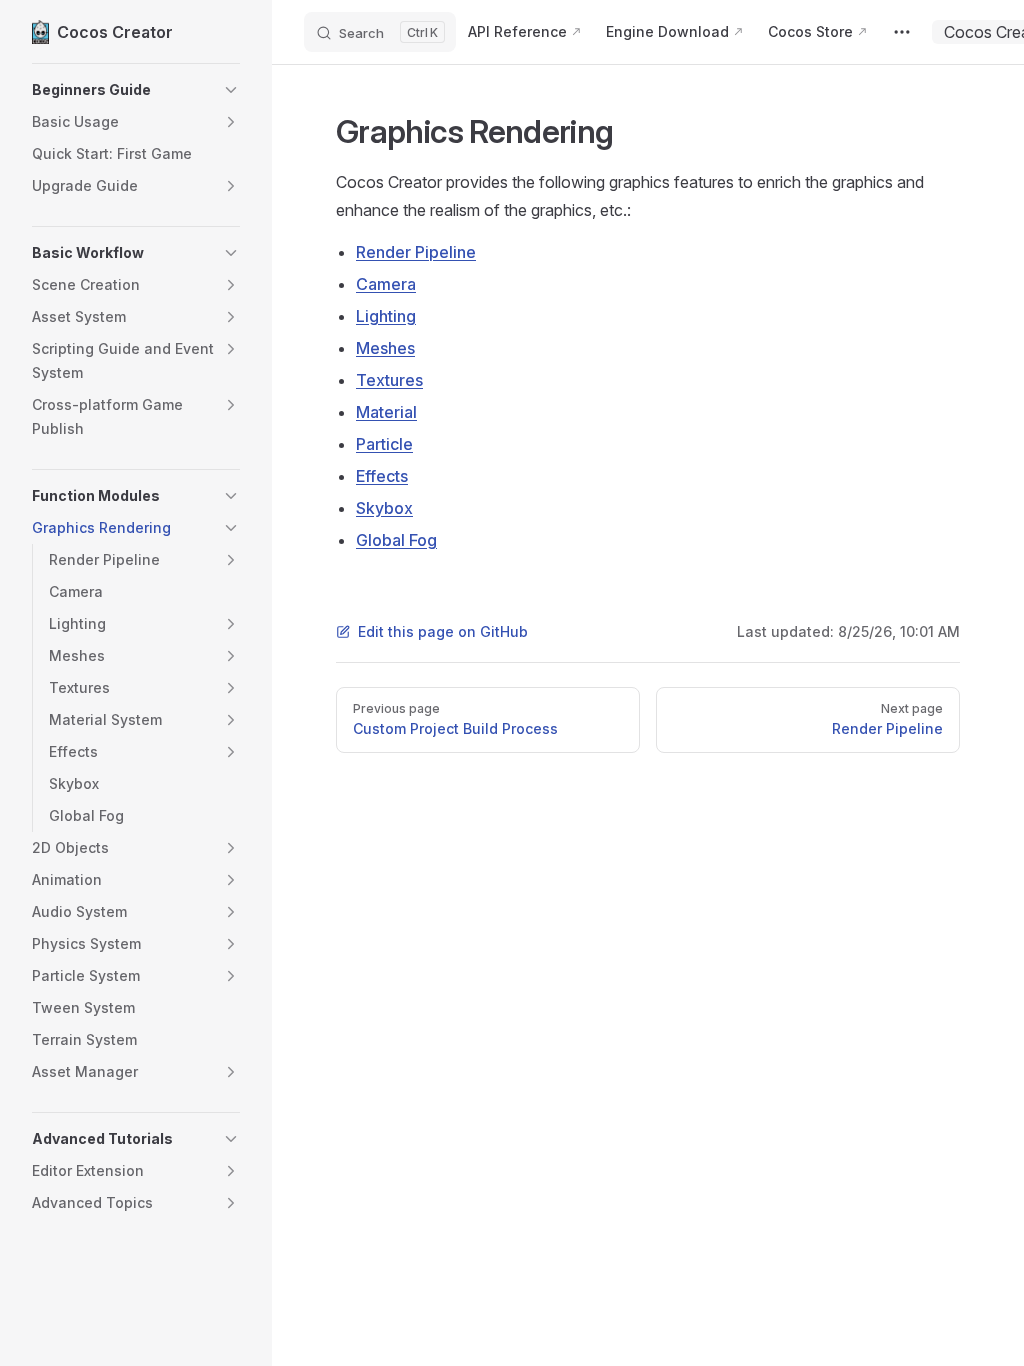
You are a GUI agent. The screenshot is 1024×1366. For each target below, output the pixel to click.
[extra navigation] (902, 32)
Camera (386, 284)
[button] (136, 90)
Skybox (384, 508)
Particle (384, 444)
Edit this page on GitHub (443, 631)
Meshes (385, 348)
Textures (389, 380)
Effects (382, 476)
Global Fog (396, 540)
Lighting (386, 316)
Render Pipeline (416, 252)
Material (386, 412)
